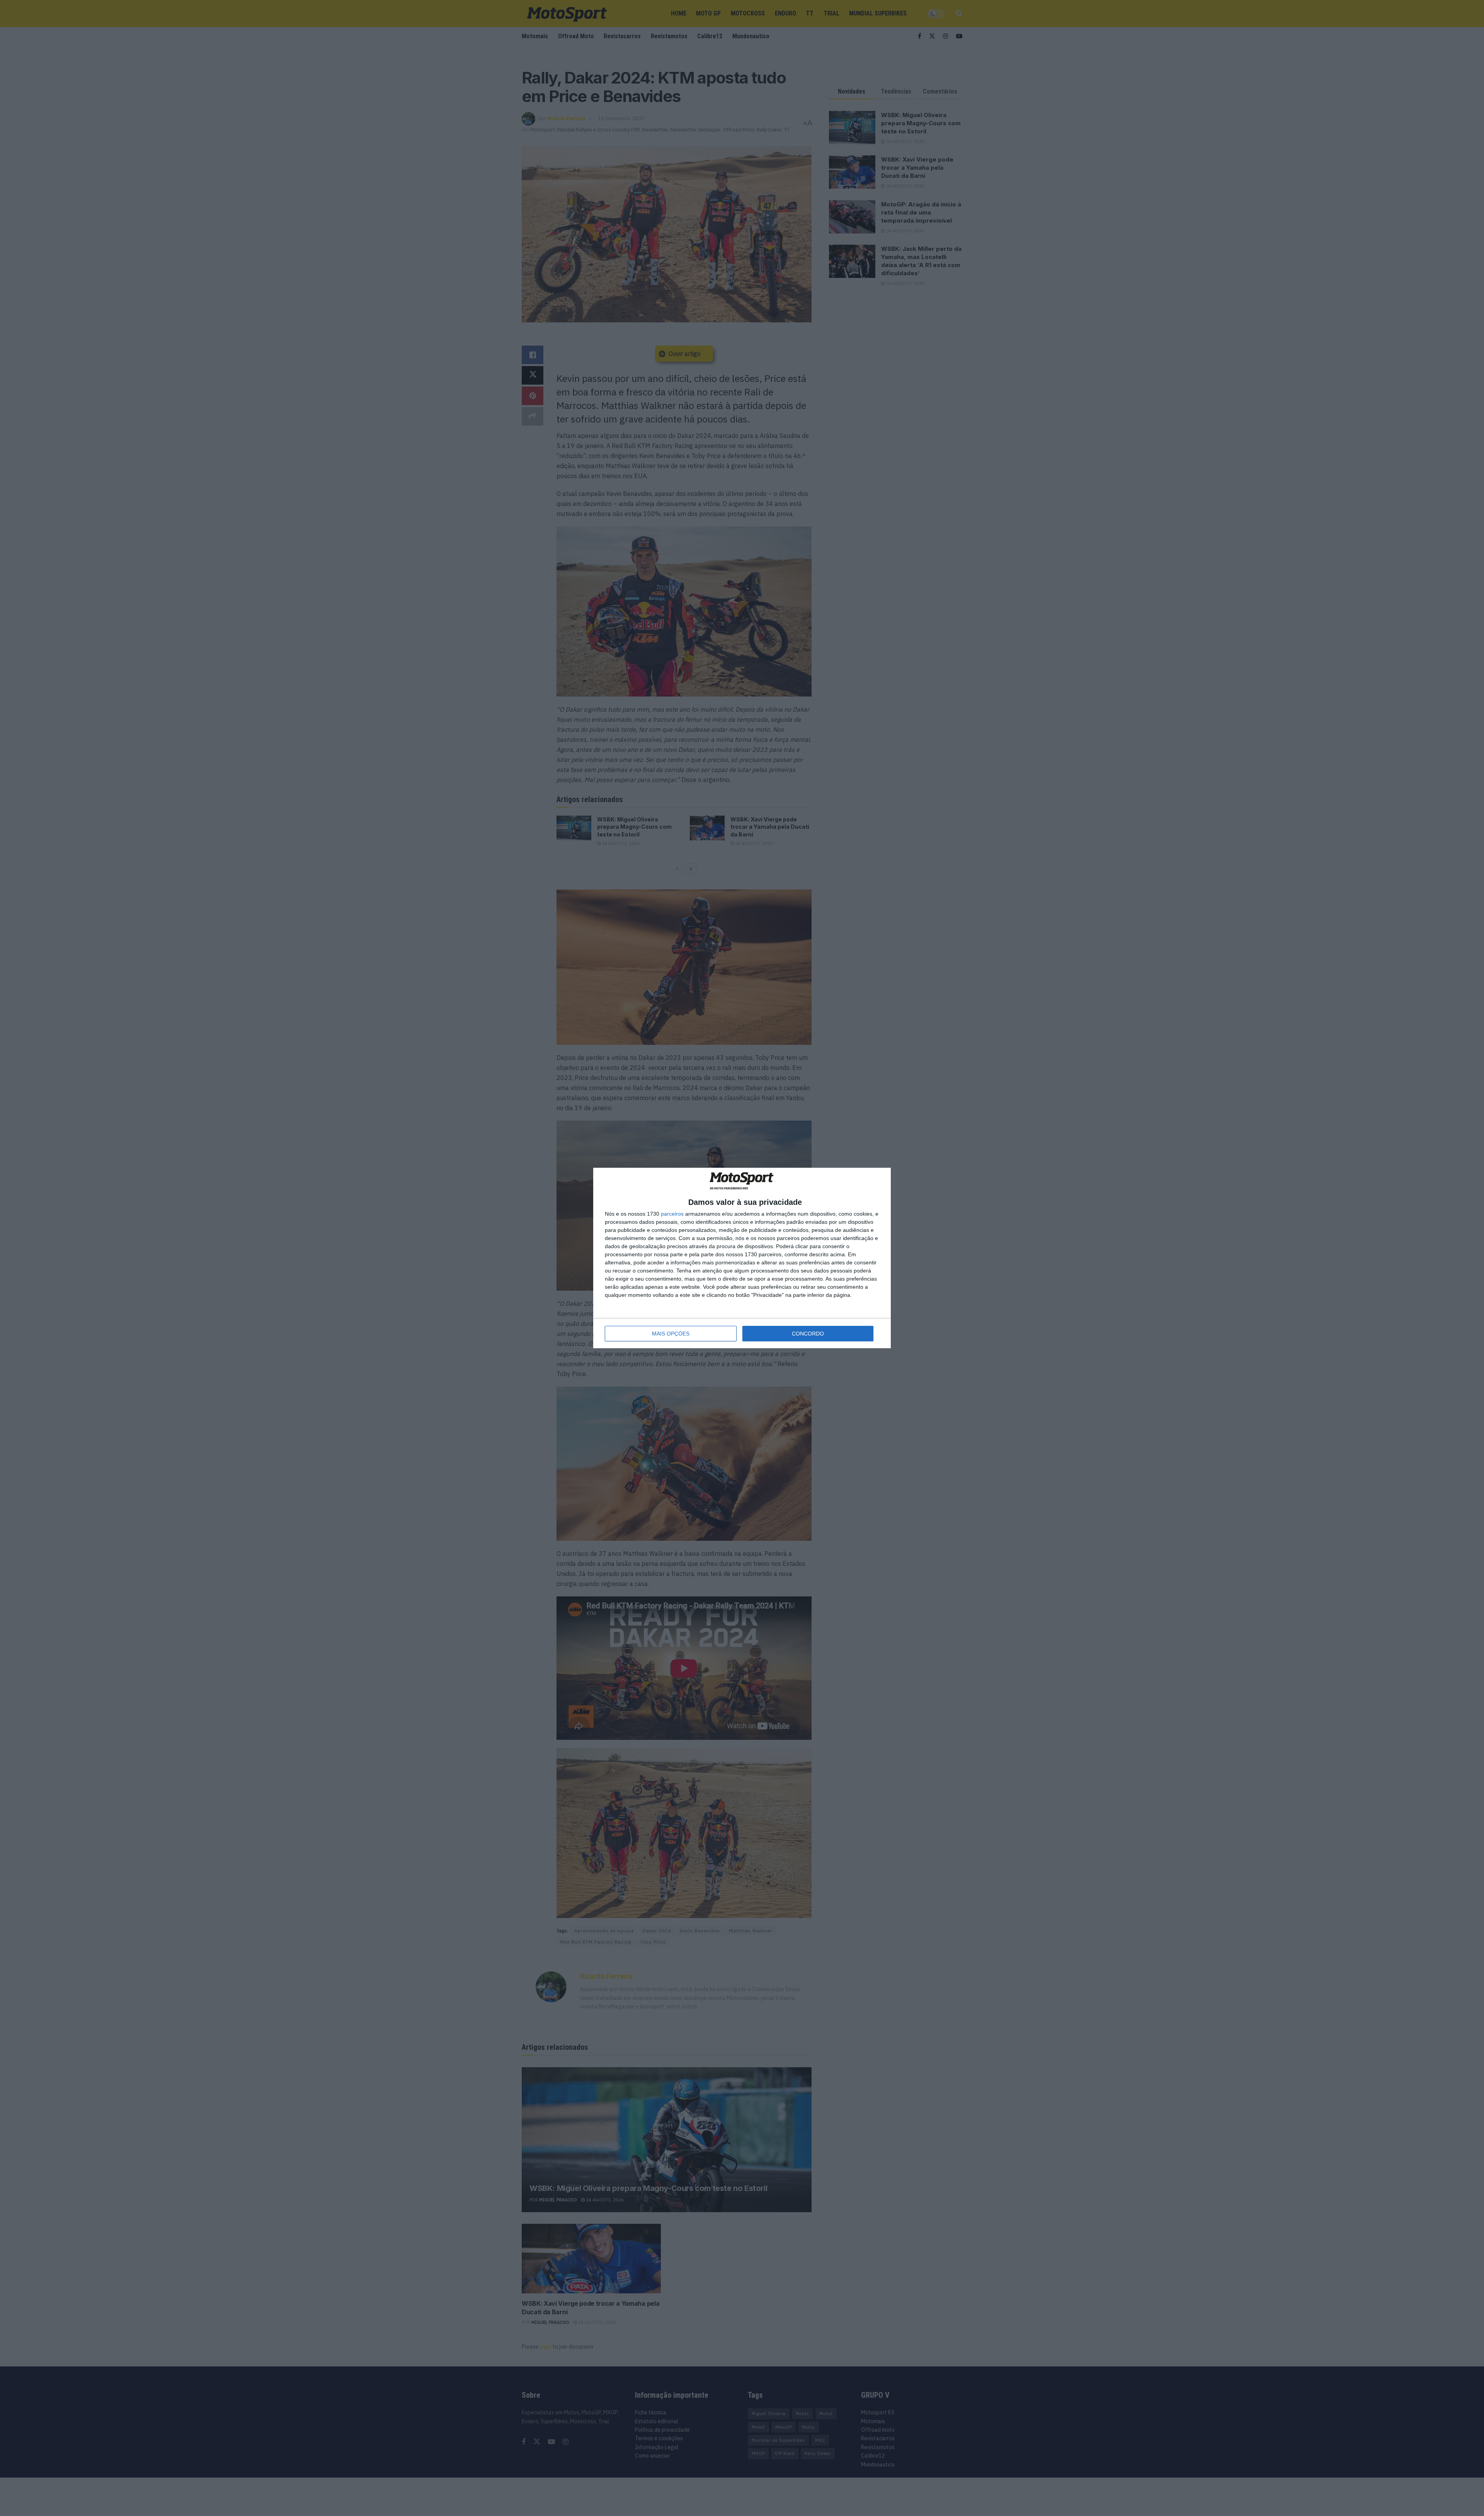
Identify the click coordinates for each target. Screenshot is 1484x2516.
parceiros (672, 1214)
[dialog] (742, 1258)
